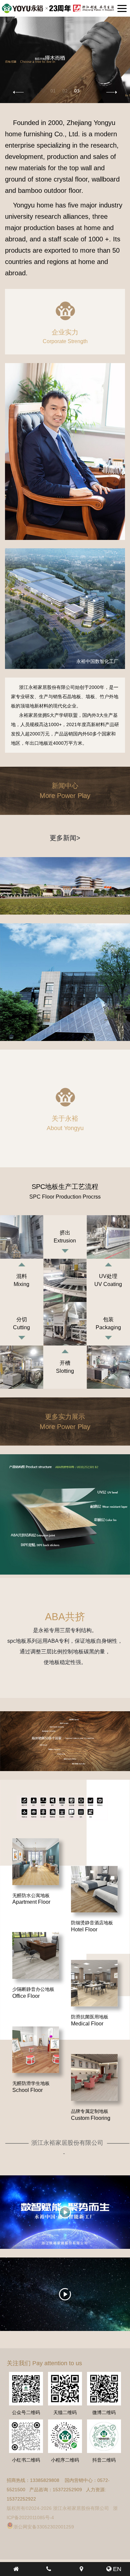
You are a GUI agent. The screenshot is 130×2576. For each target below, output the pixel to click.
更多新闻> (65, 838)
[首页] (16, 2569)
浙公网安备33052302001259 (44, 2527)
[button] (112, 92)
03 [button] (77, 90)
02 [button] (65, 90)
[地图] (81, 2569)
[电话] (49, 2569)
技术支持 (87, 2527)
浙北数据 (109, 2527)
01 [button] (53, 90)
